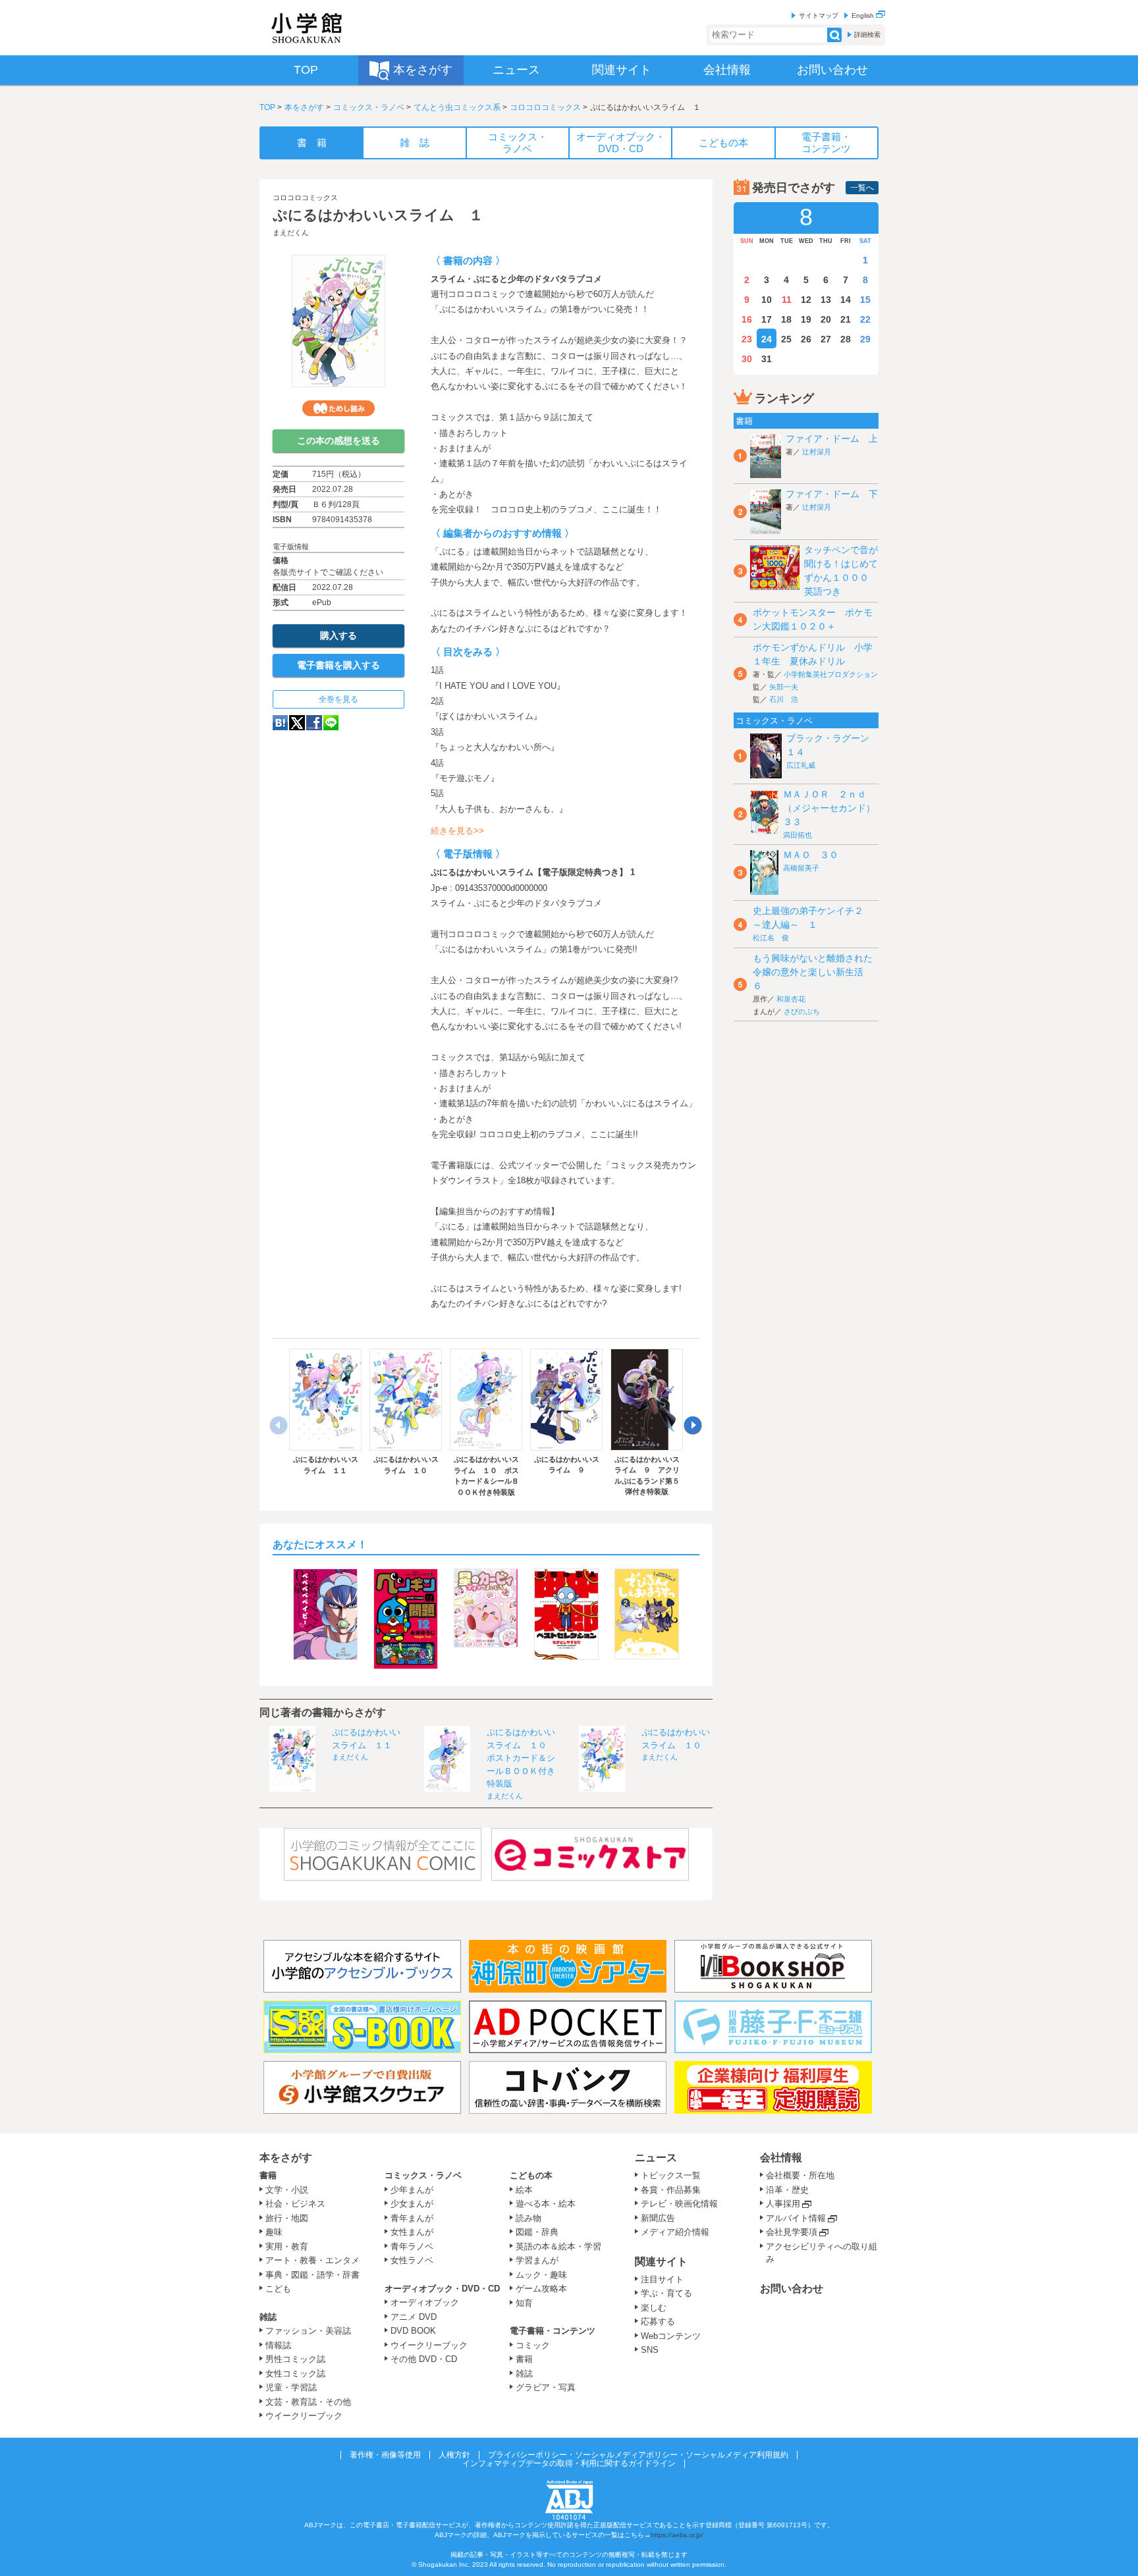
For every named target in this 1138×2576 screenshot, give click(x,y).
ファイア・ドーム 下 (832, 494)
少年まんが (412, 2190)
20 (826, 319)
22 (865, 319)
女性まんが (412, 2232)
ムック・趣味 (541, 2275)
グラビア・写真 (546, 2387)
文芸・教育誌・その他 (308, 2402)
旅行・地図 (287, 2218)
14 (846, 300)
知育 (524, 2303)
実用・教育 (287, 2246)
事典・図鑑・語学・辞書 (312, 2275)
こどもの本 (531, 2175)
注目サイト (662, 2279)
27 (826, 339)
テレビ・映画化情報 (679, 2204)
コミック (533, 2345)
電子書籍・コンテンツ (553, 2331)
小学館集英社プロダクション (831, 674)
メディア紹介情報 (675, 2232)
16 (747, 319)
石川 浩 (784, 699)
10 (767, 300)
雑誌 (268, 2317)
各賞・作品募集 (671, 2190)
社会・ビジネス (295, 2204)
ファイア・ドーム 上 (832, 439)
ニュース (656, 2158)
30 (747, 359)
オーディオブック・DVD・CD (442, 2289)
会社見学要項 (792, 2232)
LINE (331, 723)
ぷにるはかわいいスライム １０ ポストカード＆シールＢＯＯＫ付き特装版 (521, 1758)
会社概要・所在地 (800, 2175)
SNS (650, 2350)
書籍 (268, 2175)
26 (806, 339)
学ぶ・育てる (666, 2293)
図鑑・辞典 (537, 2232)
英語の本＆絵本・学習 (558, 2246)
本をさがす (304, 107)
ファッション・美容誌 (308, 2331)
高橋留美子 (801, 868)
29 (865, 339)
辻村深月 (817, 452)
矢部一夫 (784, 687)
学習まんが (541, 2260)
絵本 (524, 2190)
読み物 (528, 2218)
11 (787, 300)
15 (865, 300)
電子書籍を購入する (339, 665)
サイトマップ (819, 15)
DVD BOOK (413, 2331)
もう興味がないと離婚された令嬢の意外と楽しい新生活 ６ (813, 972)
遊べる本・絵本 (546, 2204)
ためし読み (339, 408)
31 (767, 359)
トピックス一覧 (671, 2175)
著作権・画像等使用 (385, 2455)
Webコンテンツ (671, 2336)
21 (846, 319)
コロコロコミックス (545, 107)
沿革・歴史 (787, 2190)
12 (806, 300)
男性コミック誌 (295, 2359)
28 (846, 339)
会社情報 (781, 2158)
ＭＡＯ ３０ (811, 855)
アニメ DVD (414, 2317)
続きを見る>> (457, 831)
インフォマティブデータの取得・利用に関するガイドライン (569, 2463)
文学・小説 (287, 2190)
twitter (297, 723)
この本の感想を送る (339, 441)
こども (278, 2289)
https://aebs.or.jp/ (677, 2535)
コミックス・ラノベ (369, 107)
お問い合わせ (792, 2289)
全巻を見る (339, 699)
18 (786, 319)
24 (767, 339)
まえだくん (291, 232)
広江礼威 (801, 765)
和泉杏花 (791, 999)
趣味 (274, 2232)
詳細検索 (867, 35)
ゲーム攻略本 (541, 2289)
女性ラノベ (412, 2260)
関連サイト (661, 2262)
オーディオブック (425, 2302)
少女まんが (412, 2204)
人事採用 (783, 2204)
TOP (267, 107)
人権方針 (454, 2455)
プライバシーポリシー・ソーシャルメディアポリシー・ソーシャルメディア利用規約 (638, 2455)
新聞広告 (658, 2218)
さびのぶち (802, 1011)
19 (806, 319)
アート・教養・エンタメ (312, 2260)
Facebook (314, 723)
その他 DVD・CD (424, 2359)
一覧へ (862, 188)
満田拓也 (798, 835)
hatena (280, 723)
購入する (339, 635)
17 (767, 319)
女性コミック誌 (295, 2374)
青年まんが (412, 2218)
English (864, 15)
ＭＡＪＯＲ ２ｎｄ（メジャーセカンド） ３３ (834, 808)
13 (826, 300)
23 (747, 339)
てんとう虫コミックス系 (457, 107)
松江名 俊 (771, 938)
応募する (658, 2321)
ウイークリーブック (304, 2416)
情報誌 (278, 2345)
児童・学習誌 (291, 2387)
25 (786, 339)
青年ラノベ (412, 2246)
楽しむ (654, 2308)
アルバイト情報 (796, 2218)
